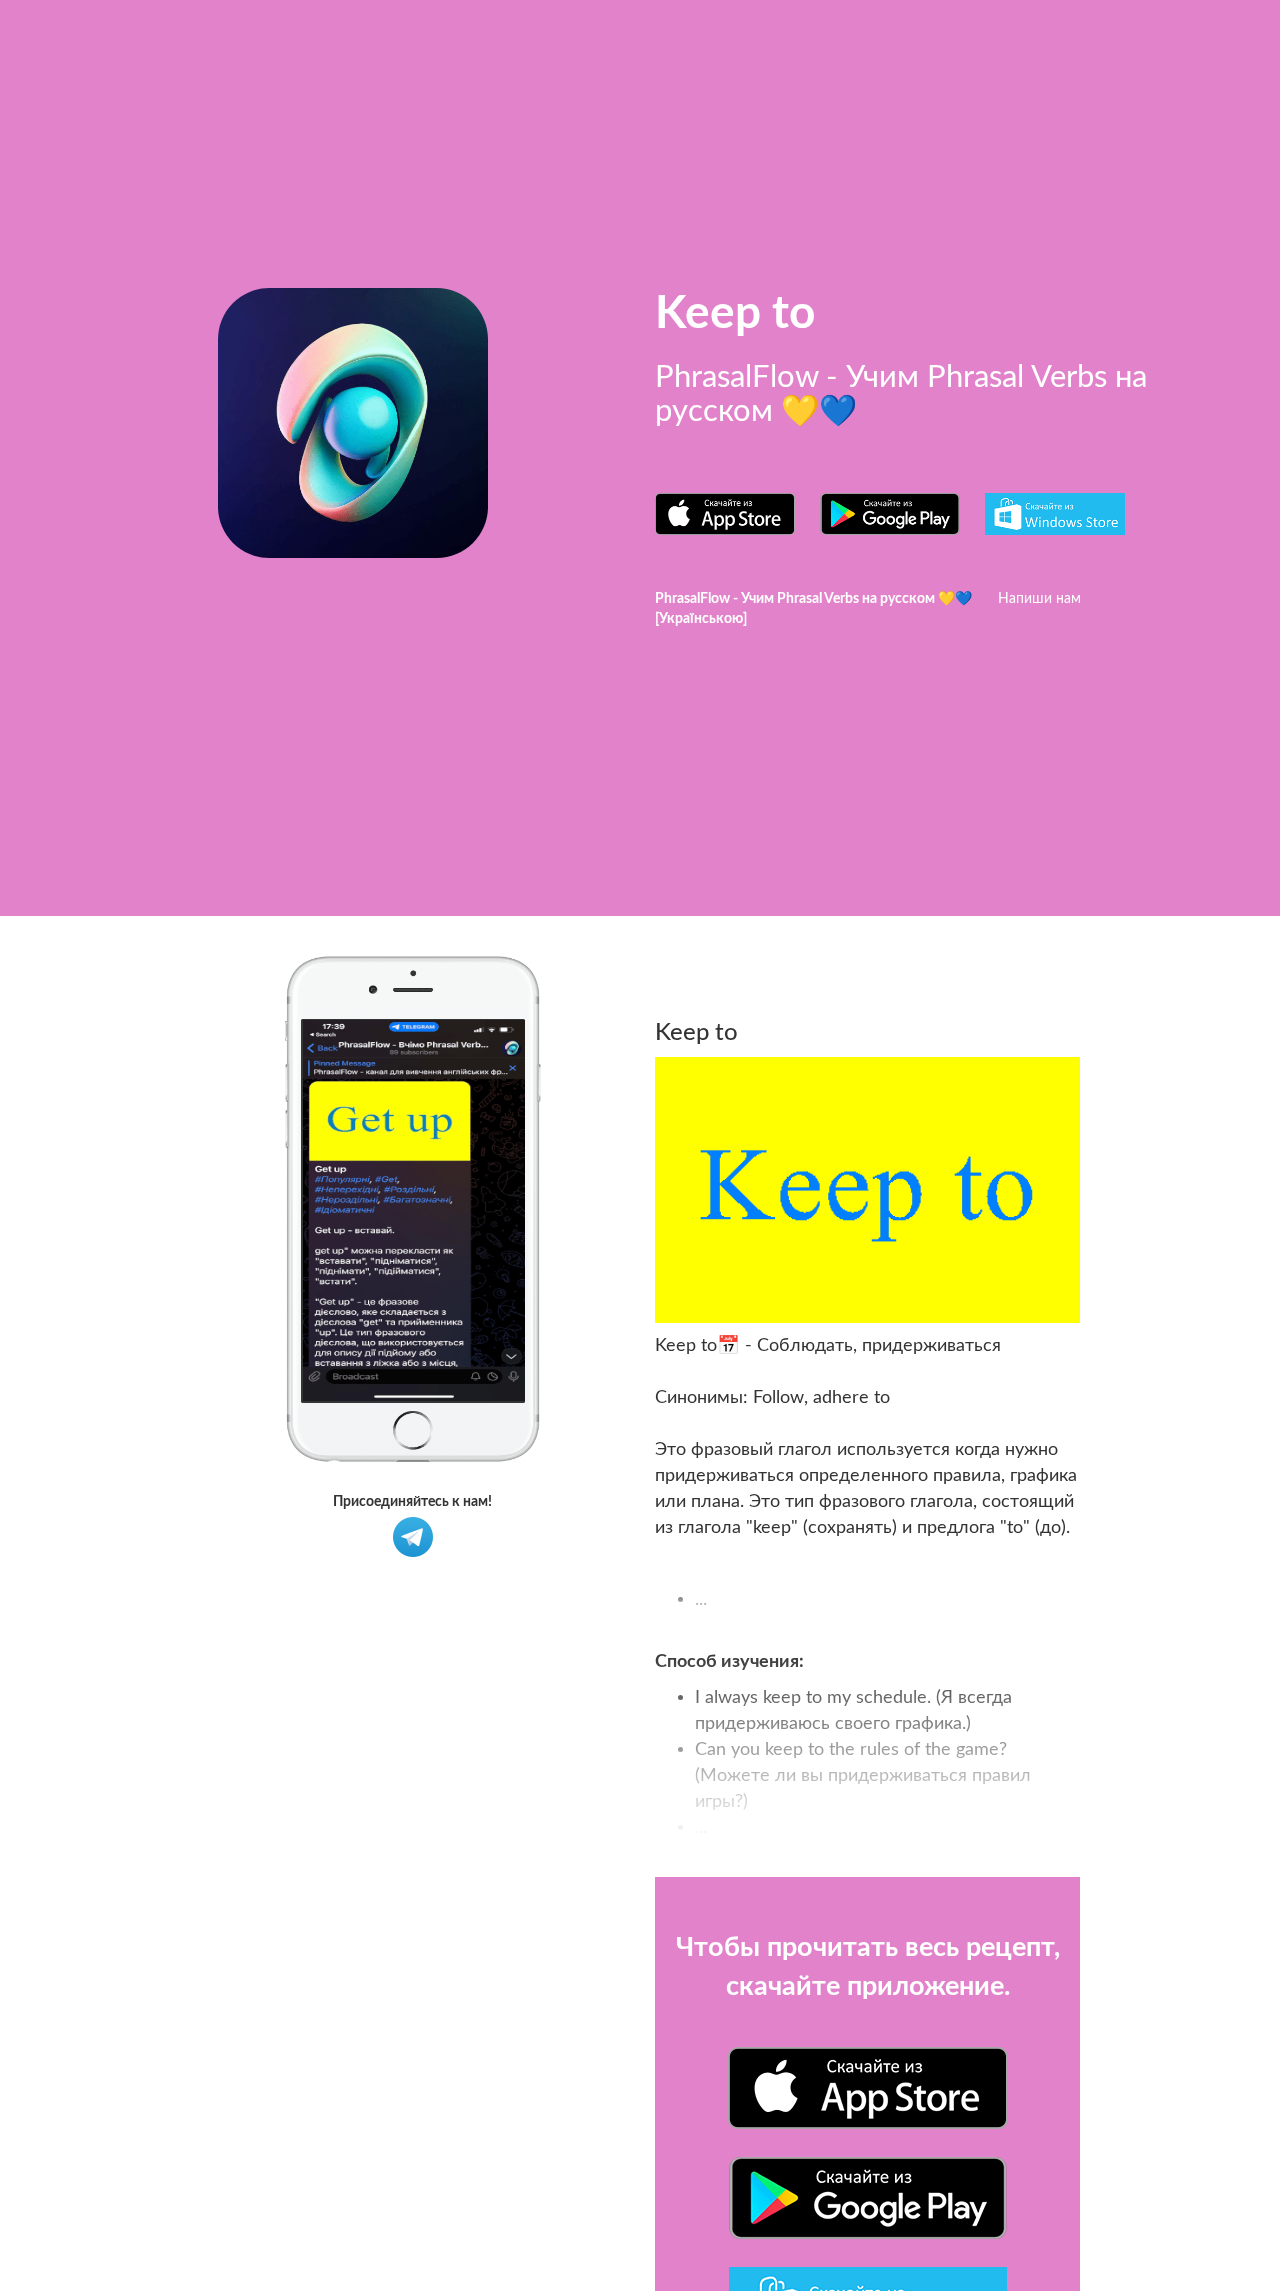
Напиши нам (1039, 599)
